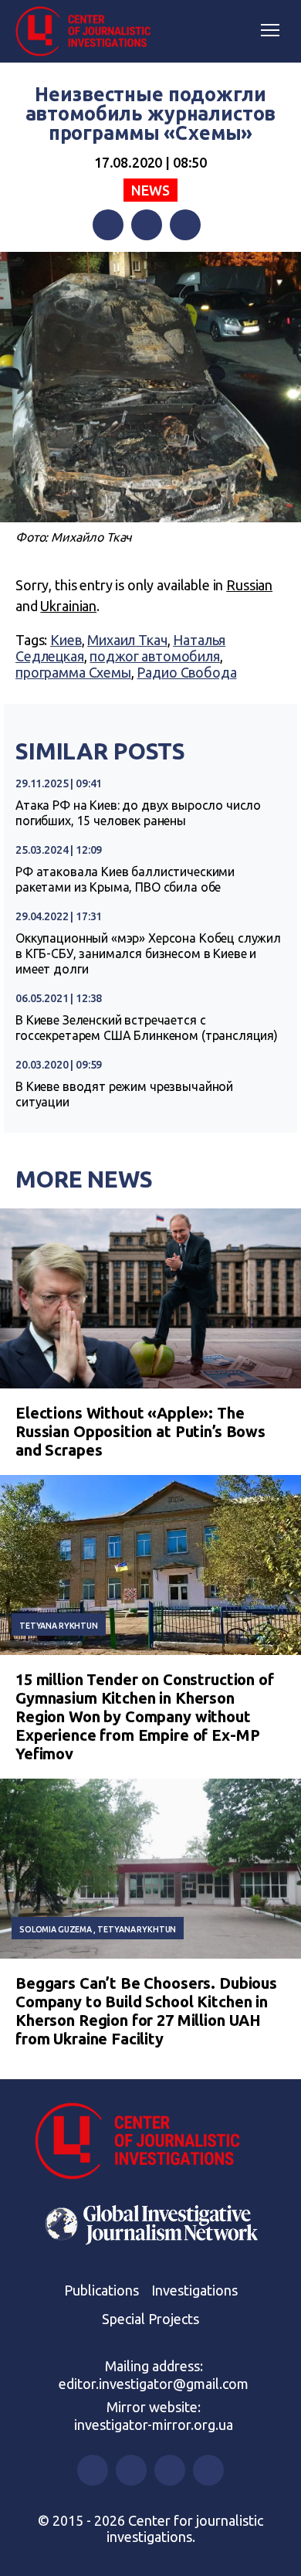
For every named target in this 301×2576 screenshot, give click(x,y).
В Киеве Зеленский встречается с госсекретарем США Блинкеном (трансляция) (147, 1028)
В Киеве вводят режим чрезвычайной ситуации (124, 1094)
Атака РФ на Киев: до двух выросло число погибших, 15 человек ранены (138, 813)
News (150, 190)
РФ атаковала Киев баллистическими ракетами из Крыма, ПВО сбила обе (125, 879)
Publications (101, 2290)
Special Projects (150, 2319)
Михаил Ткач (127, 640)
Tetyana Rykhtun (59, 1626)
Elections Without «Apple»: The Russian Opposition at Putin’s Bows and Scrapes (140, 1431)
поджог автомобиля (154, 656)
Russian (249, 585)
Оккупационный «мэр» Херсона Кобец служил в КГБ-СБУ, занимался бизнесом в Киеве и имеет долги (148, 953)
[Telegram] (185, 225)
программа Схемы (73, 672)
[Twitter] (147, 225)
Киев (66, 640)
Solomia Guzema (56, 1929)
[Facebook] (108, 225)
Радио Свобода (186, 672)
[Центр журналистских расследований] (89, 32)
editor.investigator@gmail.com (154, 2384)
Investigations (194, 2290)
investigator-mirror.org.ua (154, 2425)
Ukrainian (68, 606)
